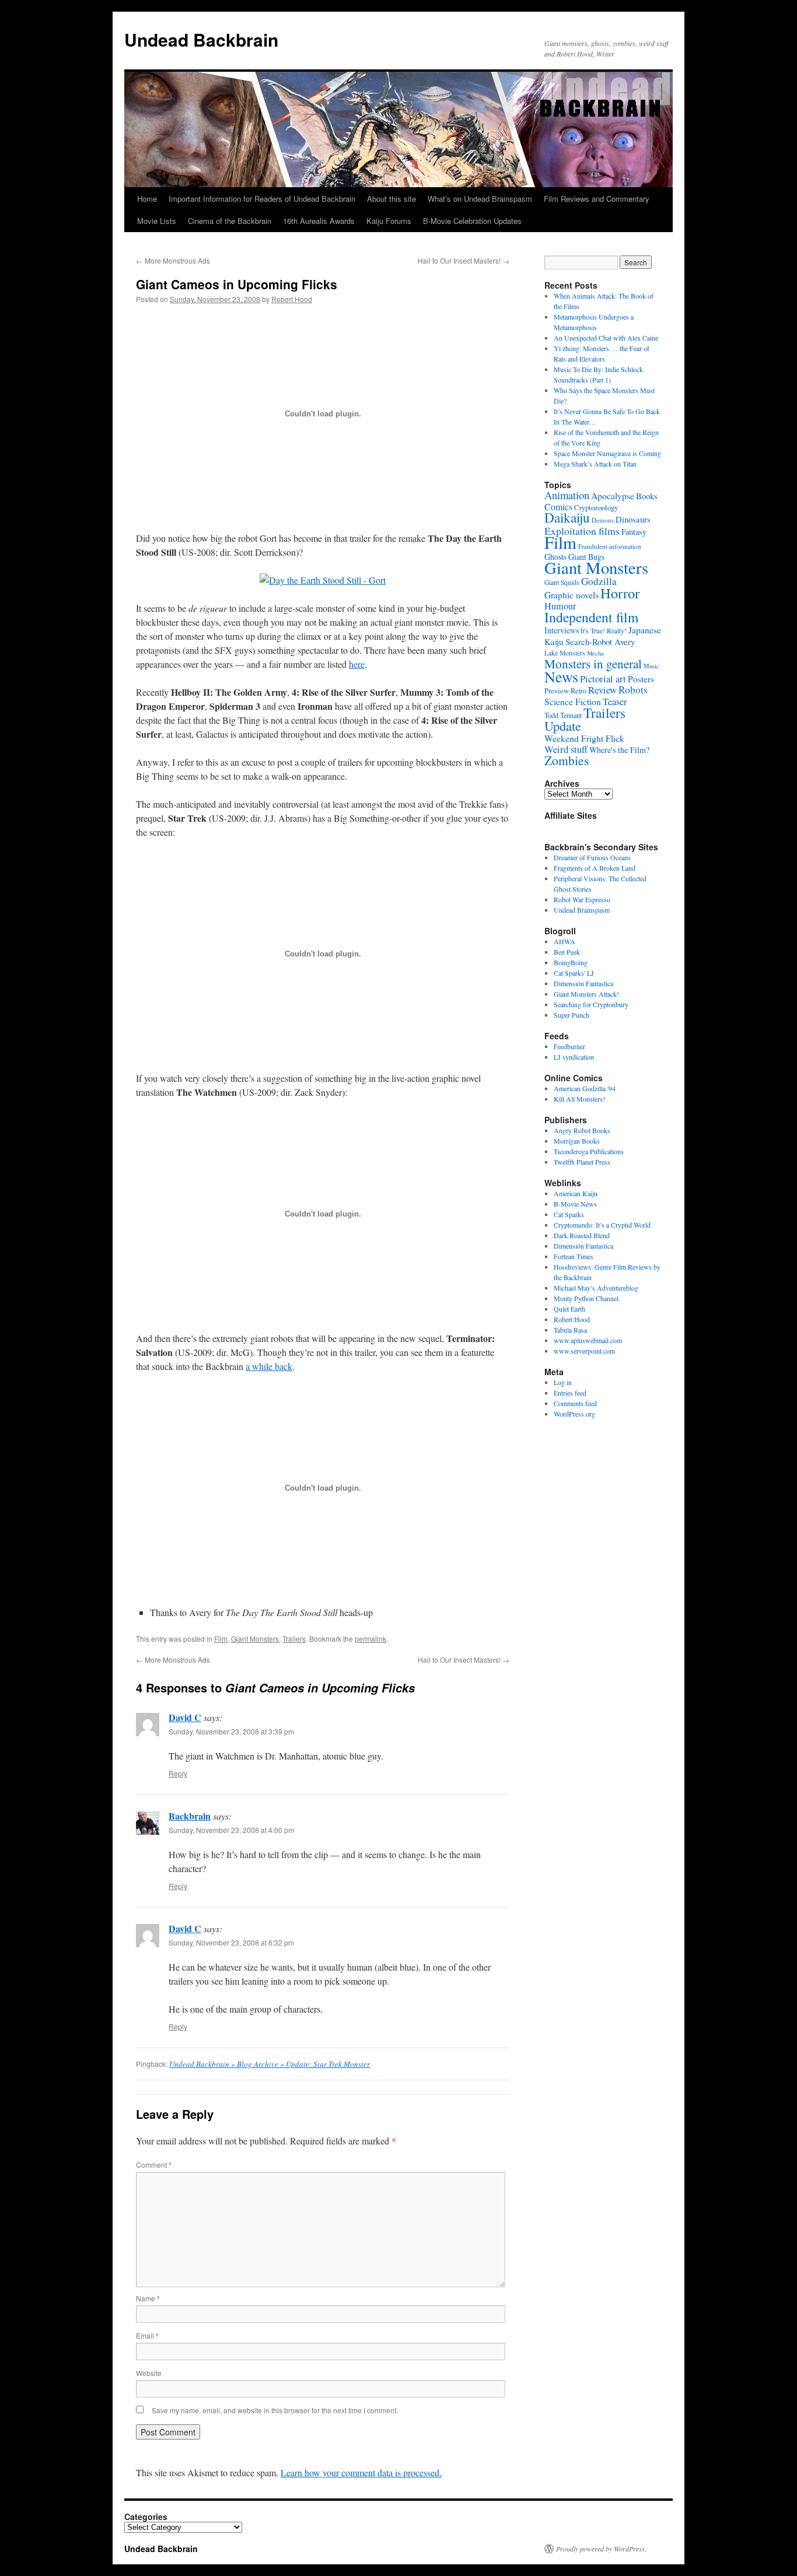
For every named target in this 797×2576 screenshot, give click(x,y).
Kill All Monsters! (579, 1099)
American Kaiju (576, 1193)
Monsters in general (593, 663)
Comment (154, 2165)
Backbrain (190, 1816)
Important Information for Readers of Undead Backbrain (262, 199)
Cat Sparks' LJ (574, 973)
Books (647, 496)
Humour (560, 606)
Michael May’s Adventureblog (596, 1288)
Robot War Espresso (582, 899)
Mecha (595, 653)
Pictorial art (603, 679)
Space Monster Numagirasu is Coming (607, 453)
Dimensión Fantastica (583, 983)
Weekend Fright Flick (584, 738)
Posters (641, 679)
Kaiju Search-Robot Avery (590, 642)
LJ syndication (574, 1057)
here (357, 664)
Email (147, 2335)
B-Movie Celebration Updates (472, 221)
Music (651, 666)
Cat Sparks (569, 1214)
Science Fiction (573, 701)
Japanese (645, 630)
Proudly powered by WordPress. (601, 2549)
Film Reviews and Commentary (597, 199)
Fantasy (634, 532)
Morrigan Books (577, 1141)
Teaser (615, 702)
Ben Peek (567, 952)
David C (185, 1717)
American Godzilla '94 (585, 1088)
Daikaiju (567, 518)
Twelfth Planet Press (582, 1162)
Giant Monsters (255, 1639)
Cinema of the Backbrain (230, 221)
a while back (269, 1366)
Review (602, 690)
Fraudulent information (610, 546)
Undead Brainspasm (582, 910)
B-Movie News (575, 1204)
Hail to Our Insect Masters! (464, 260)
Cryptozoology (596, 507)
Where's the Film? (619, 750)
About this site (391, 199)
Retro (578, 691)
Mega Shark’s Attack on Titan (595, 464)
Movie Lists (157, 221)
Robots (633, 690)
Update (563, 726)
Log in (563, 1382)
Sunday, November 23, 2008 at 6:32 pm (231, 1942)
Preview (557, 691)
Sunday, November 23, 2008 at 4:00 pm (231, 1830)
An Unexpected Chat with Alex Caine (606, 338)
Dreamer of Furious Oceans (592, 857)
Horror (620, 593)
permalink (370, 1639)
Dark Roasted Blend (582, 1235)
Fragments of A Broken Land (595, 868)
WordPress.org (574, 1414)
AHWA (564, 941)
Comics (558, 507)
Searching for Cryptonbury (591, 1004)
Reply (178, 1773)
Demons (603, 520)
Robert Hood (292, 299)
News (561, 677)
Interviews (562, 630)
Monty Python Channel (586, 1298)
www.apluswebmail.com (588, 1340)
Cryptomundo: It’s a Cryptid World (602, 1225)
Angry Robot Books (582, 1130)
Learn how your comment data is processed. (361, 2472)
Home (147, 199)
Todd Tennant (563, 715)
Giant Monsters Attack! (586, 994)
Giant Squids (562, 582)
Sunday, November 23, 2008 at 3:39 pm (231, 1731)
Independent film (591, 617)
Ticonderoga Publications (589, 1151)
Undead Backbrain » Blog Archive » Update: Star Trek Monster (270, 2064)
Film (221, 1639)
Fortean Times (574, 1256)
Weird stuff (566, 749)
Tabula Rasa (570, 1330)
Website (149, 2373)
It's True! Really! (604, 631)
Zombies (567, 760)
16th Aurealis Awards (319, 221)
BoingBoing (571, 962)
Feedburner (569, 1046)
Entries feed (570, 1393)
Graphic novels (571, 595)
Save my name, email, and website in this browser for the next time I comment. (275, 2410)
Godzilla (599, 581)
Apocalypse (613, 495)
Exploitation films (582, 531)
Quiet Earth (569, 1309)
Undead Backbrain (201, 39)
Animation (567, 495)
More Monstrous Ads (173, 260)
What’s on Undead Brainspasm (480, 199)
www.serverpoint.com (584, 1351)
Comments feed (575, 1403)
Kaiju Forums (389, 221)
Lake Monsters (565, 653)
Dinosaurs (633, 519)
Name (148, 2298)
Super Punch (571, 1015)
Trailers (294, 1639)
